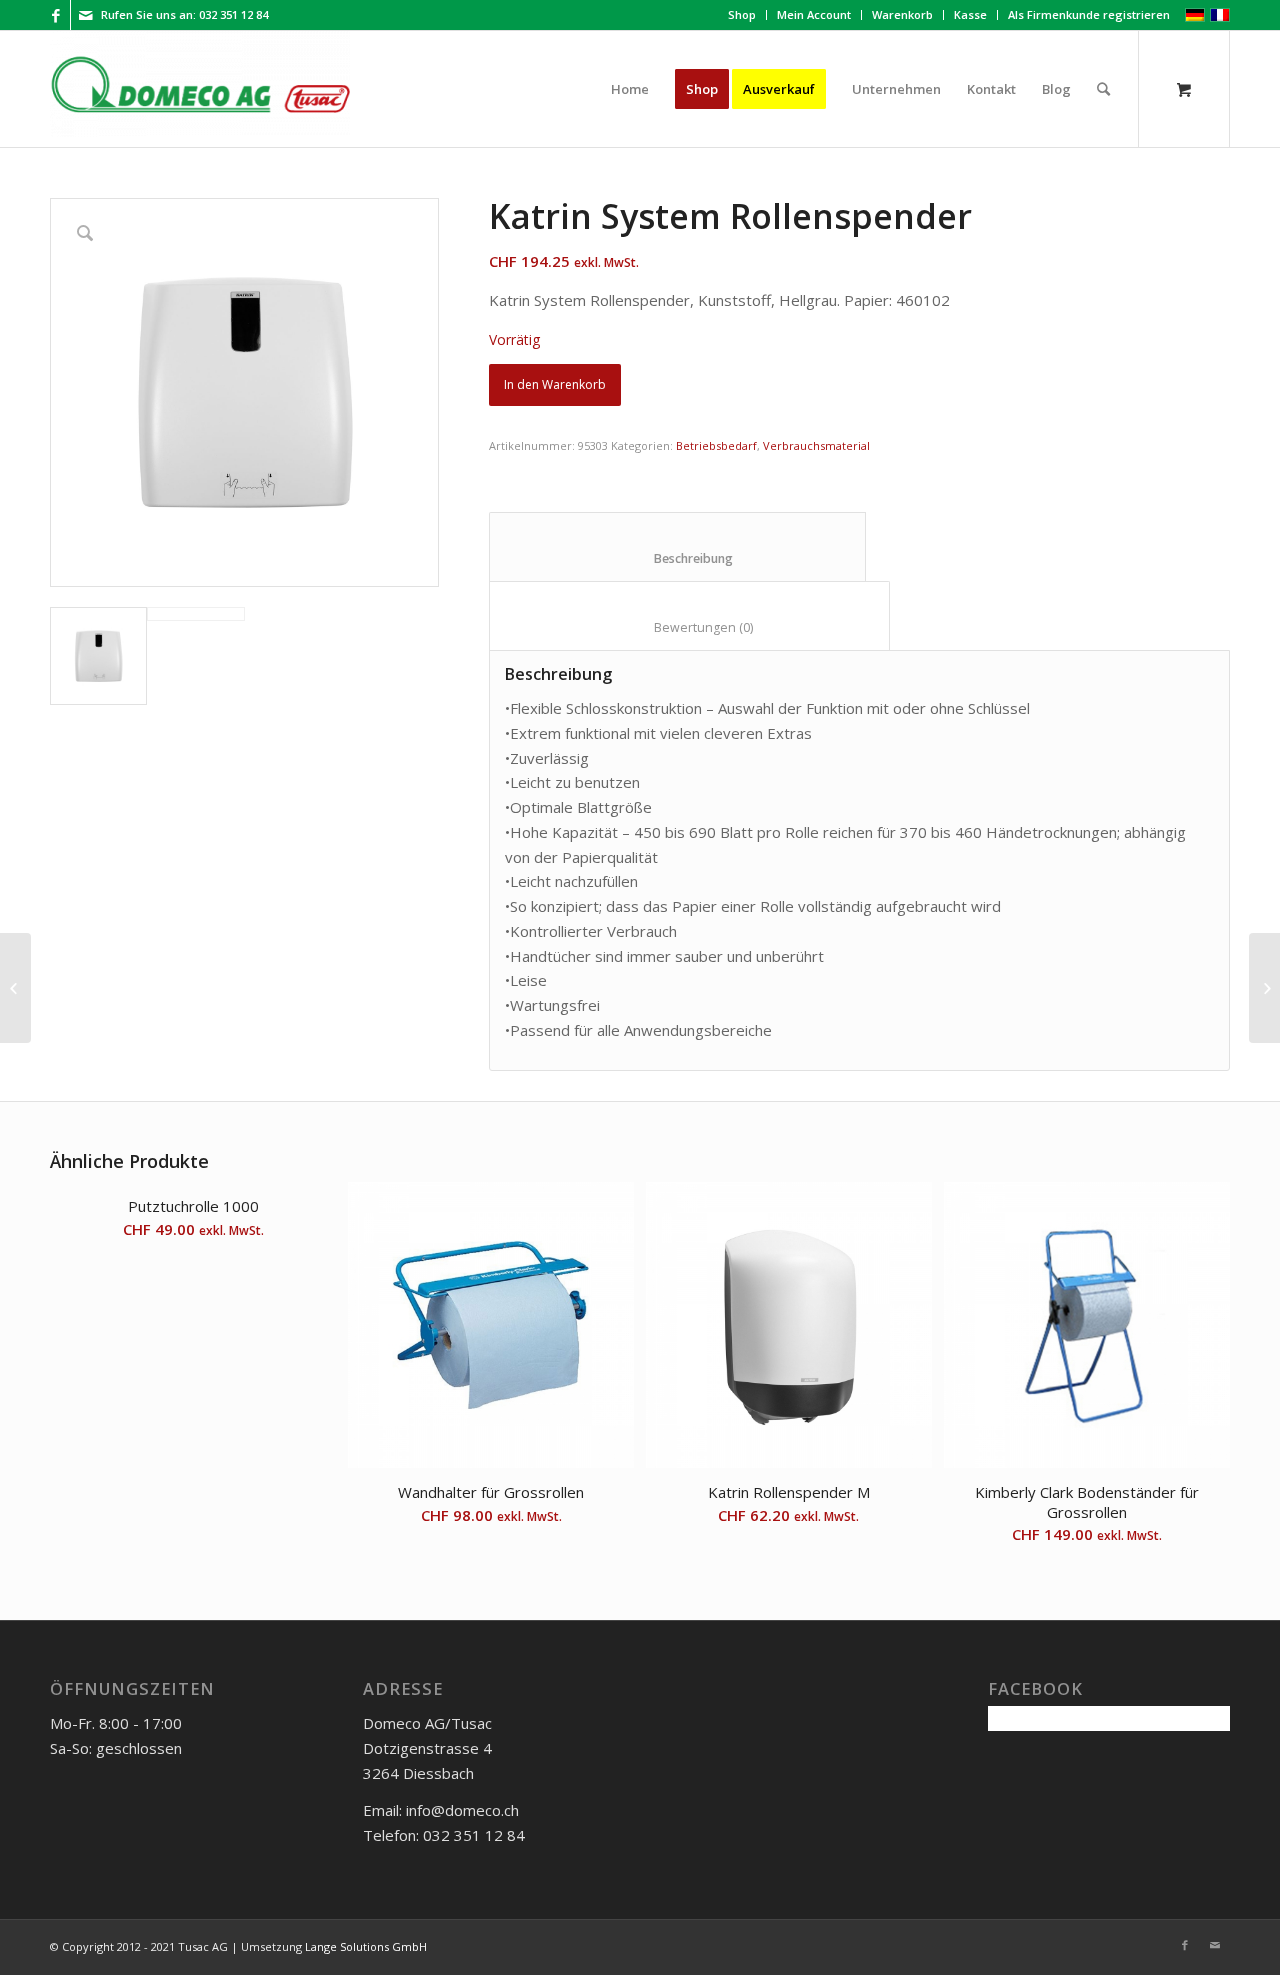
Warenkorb (902, 14)
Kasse (970, 14)
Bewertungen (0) (690, 627)
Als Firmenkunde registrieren (1089, 14)
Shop (742, 14)
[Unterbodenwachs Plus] (1264, 988)
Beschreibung (678, 558)
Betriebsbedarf (716, 445)
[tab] (677, 547)
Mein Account (814, 14)
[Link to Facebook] (55, 15)
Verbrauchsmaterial (816, 445)
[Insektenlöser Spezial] (15, 988)
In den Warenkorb (555, 384)
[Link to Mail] (86, 15)
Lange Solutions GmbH (366, 1946)
